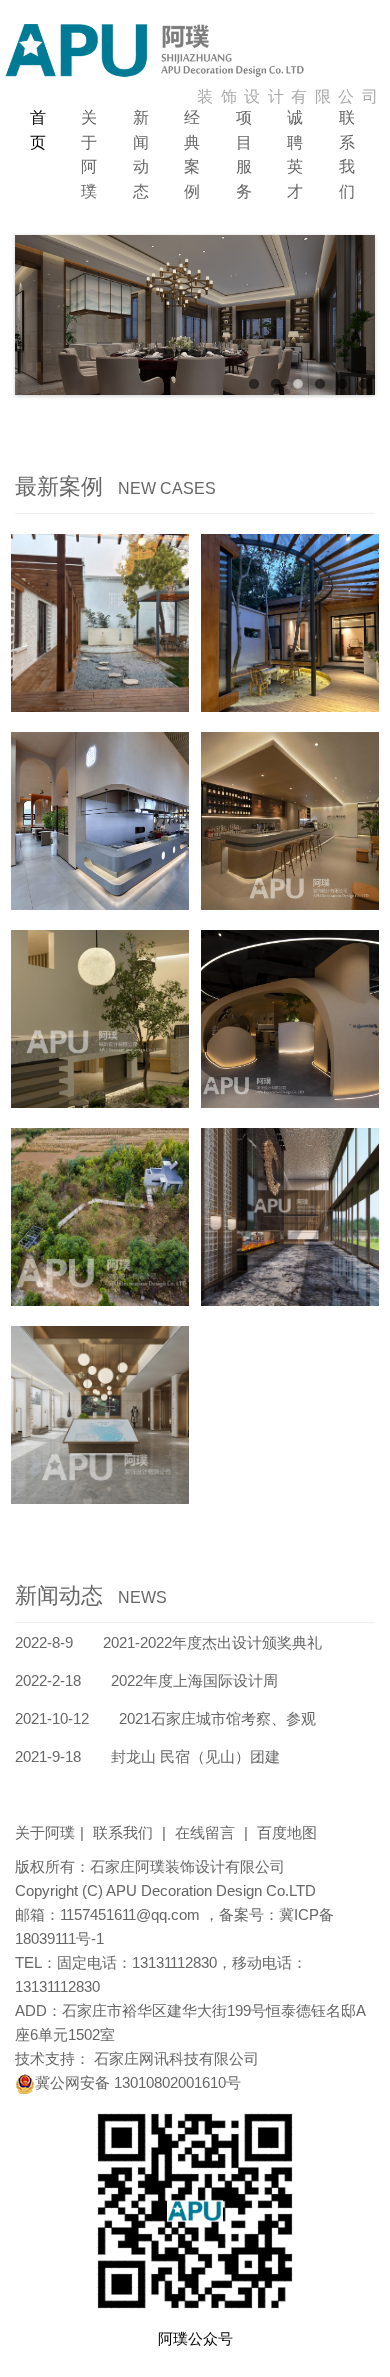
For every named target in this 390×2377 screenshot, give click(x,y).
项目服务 (244, 154)
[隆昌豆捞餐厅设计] (290, 1019)
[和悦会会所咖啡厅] (290, 821)
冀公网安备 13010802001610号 (138, 2082)
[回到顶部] (364, 2351)
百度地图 (287, 1832)
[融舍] (290, 623)
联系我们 (347, 154)
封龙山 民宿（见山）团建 (147, 1756)
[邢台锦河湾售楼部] (290, 1217)
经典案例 (192, 154)
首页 (38, 130)
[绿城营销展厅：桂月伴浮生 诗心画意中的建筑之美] (100, 1415)
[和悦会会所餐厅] (100, 1019)
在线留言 (211, 1832)
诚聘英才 (295, 154)
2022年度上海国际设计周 (146, 1680)
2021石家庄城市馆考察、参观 (165, 1718)
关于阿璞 (89, 154)
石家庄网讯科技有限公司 (176, 2058)
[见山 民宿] (100, 1217)
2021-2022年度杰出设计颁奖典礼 (168, 1642)
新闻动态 (141, 154)
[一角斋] (100, 623)
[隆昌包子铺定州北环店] (100, 821)
